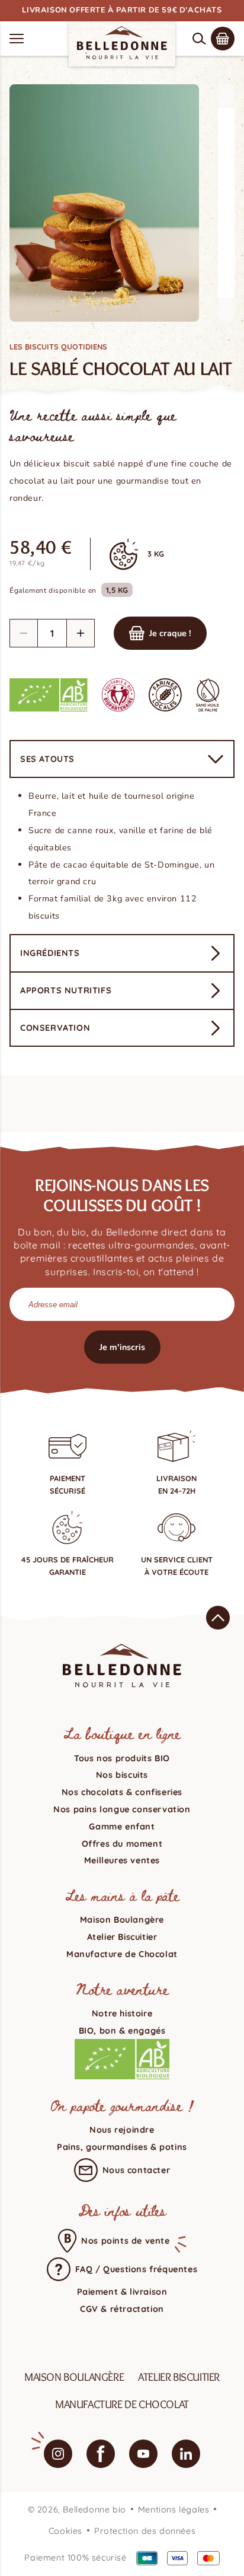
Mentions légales (174, 2510)
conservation (55, 1028)
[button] (199, 39)
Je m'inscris (122, 1347)
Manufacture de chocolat (122, 2404)
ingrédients (50, 953)
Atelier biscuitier (179, 2377)
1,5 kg (117, 590)
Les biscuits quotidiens (58, 347)
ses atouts (47, 759)
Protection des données (145, 2531)
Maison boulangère (74, 2377)
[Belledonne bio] (122, 43)
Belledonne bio (94, 2510)
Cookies (65, 2531)
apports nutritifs (66, 990)
